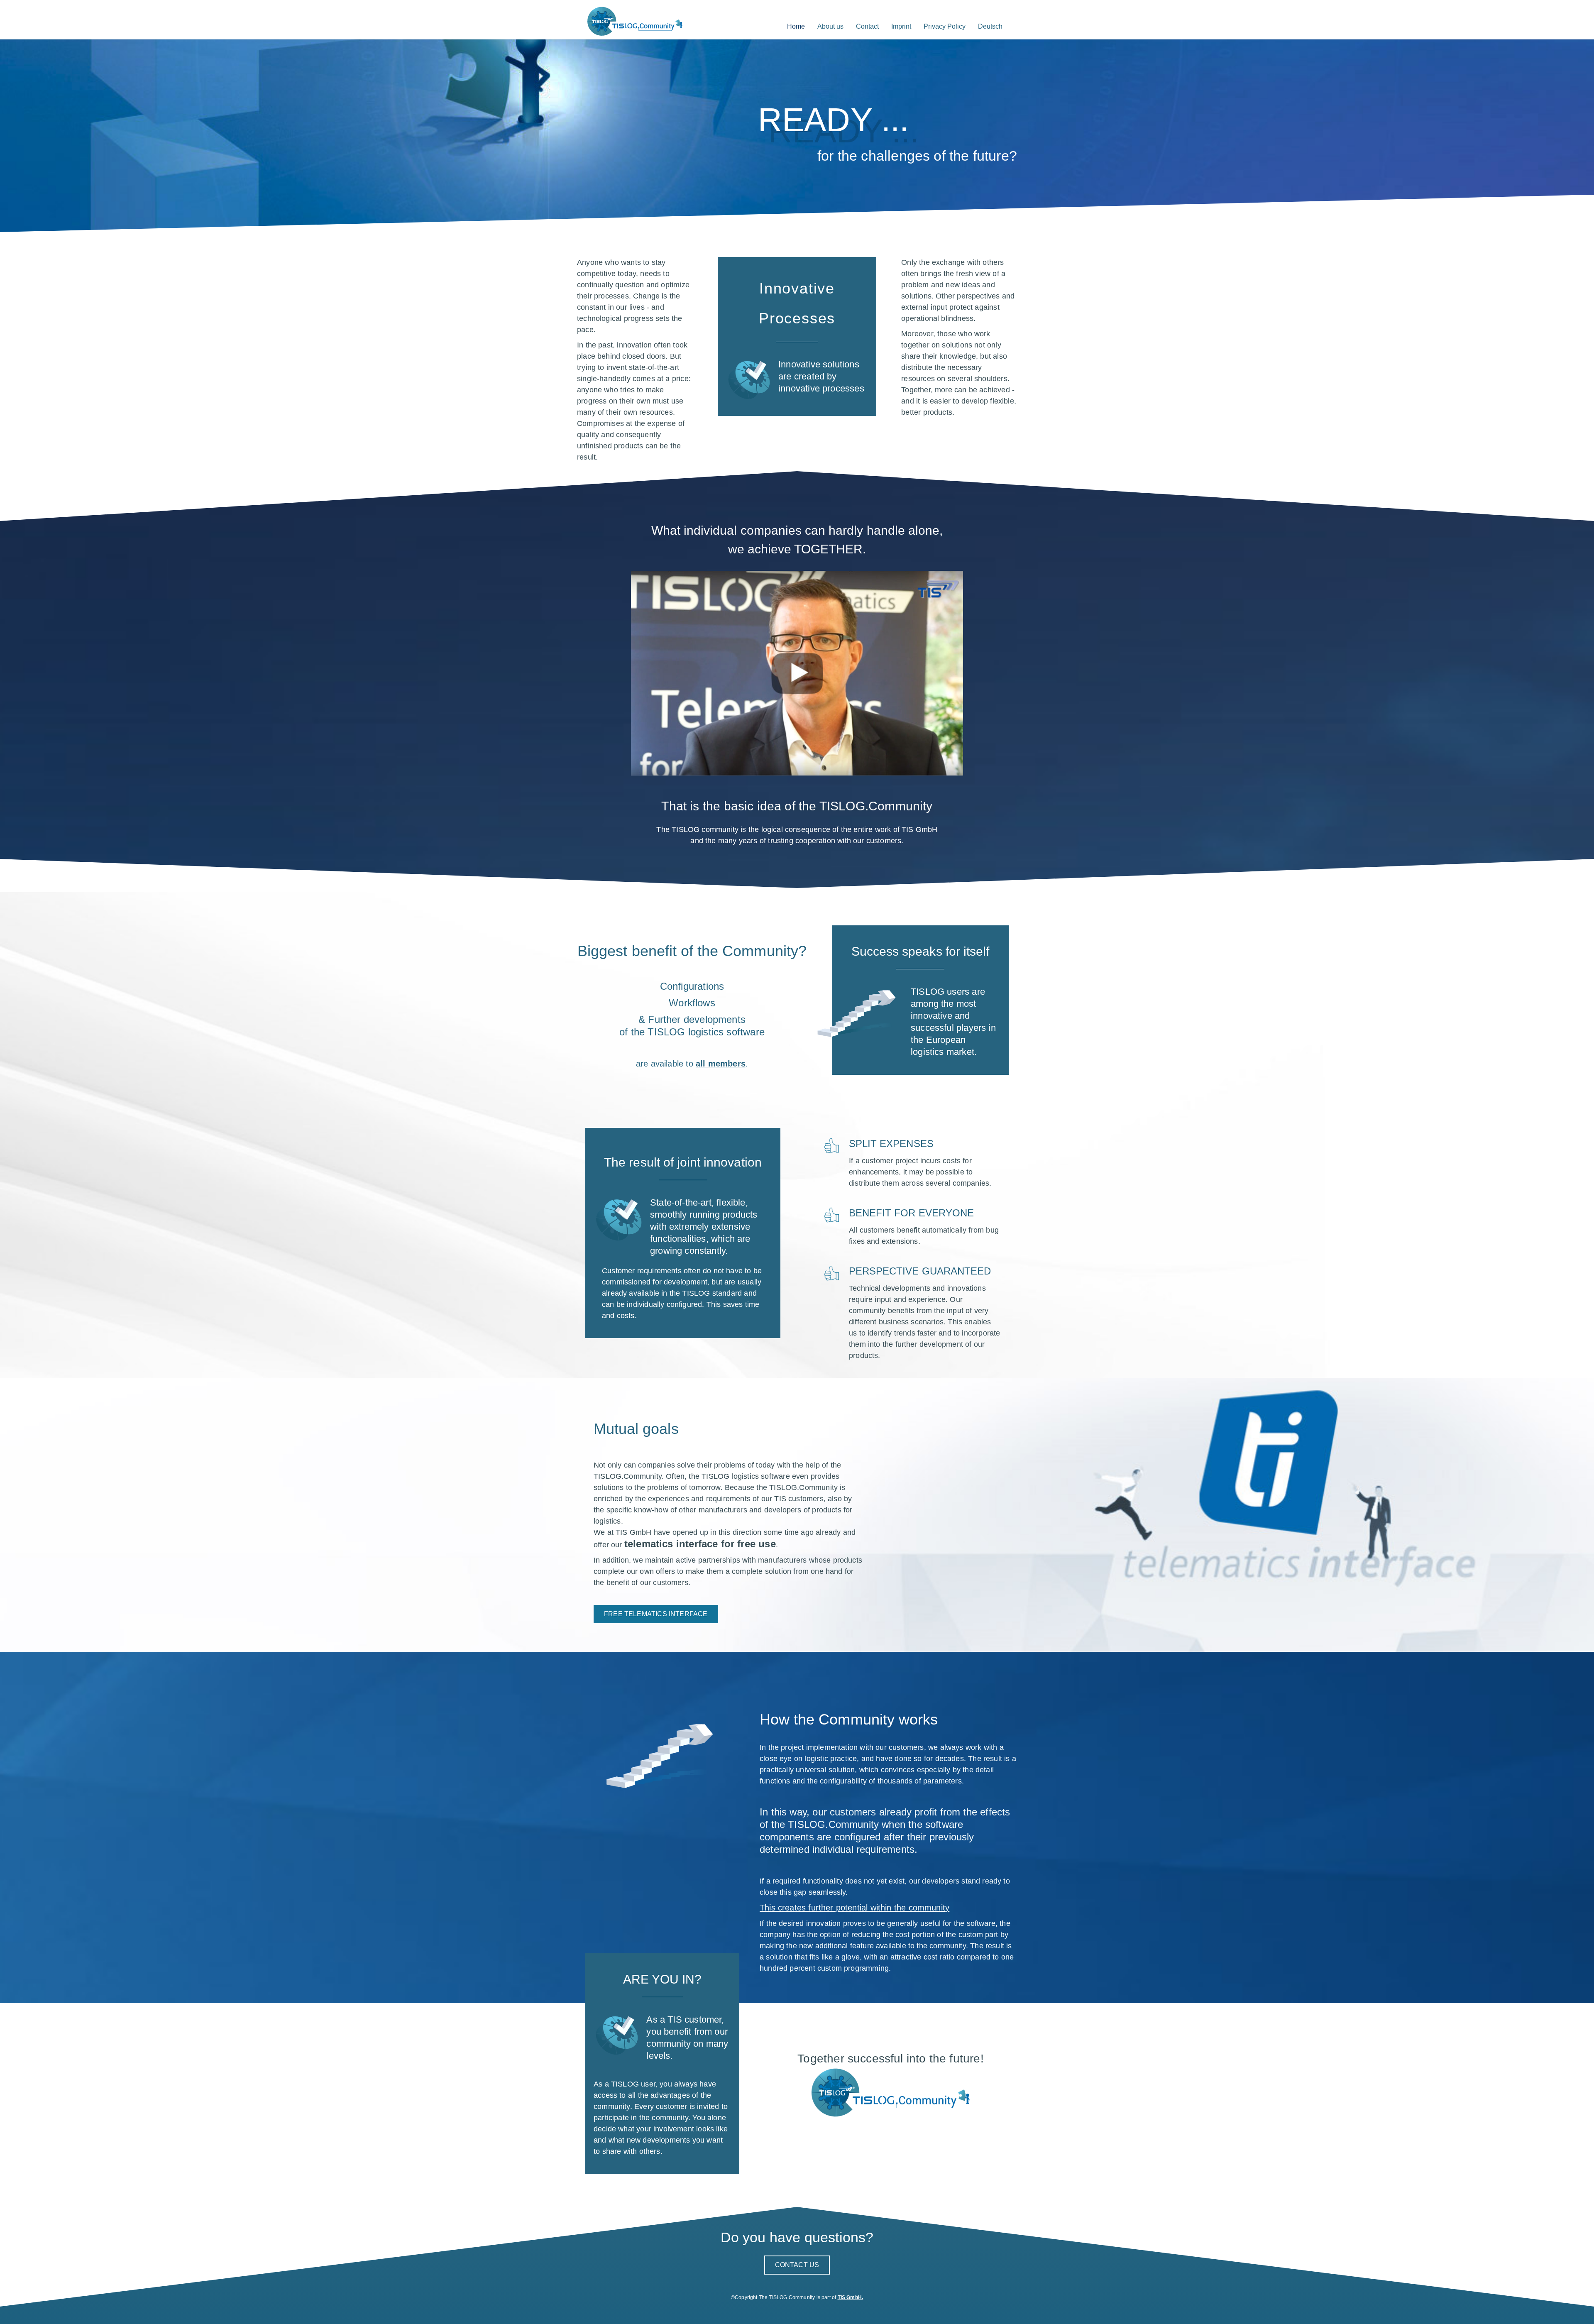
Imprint (901, 26)
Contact (867, 26)
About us (830, 26)
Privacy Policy (945, 26)
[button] (656, 1614)
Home (796, 26)
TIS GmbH (850, 2297)
